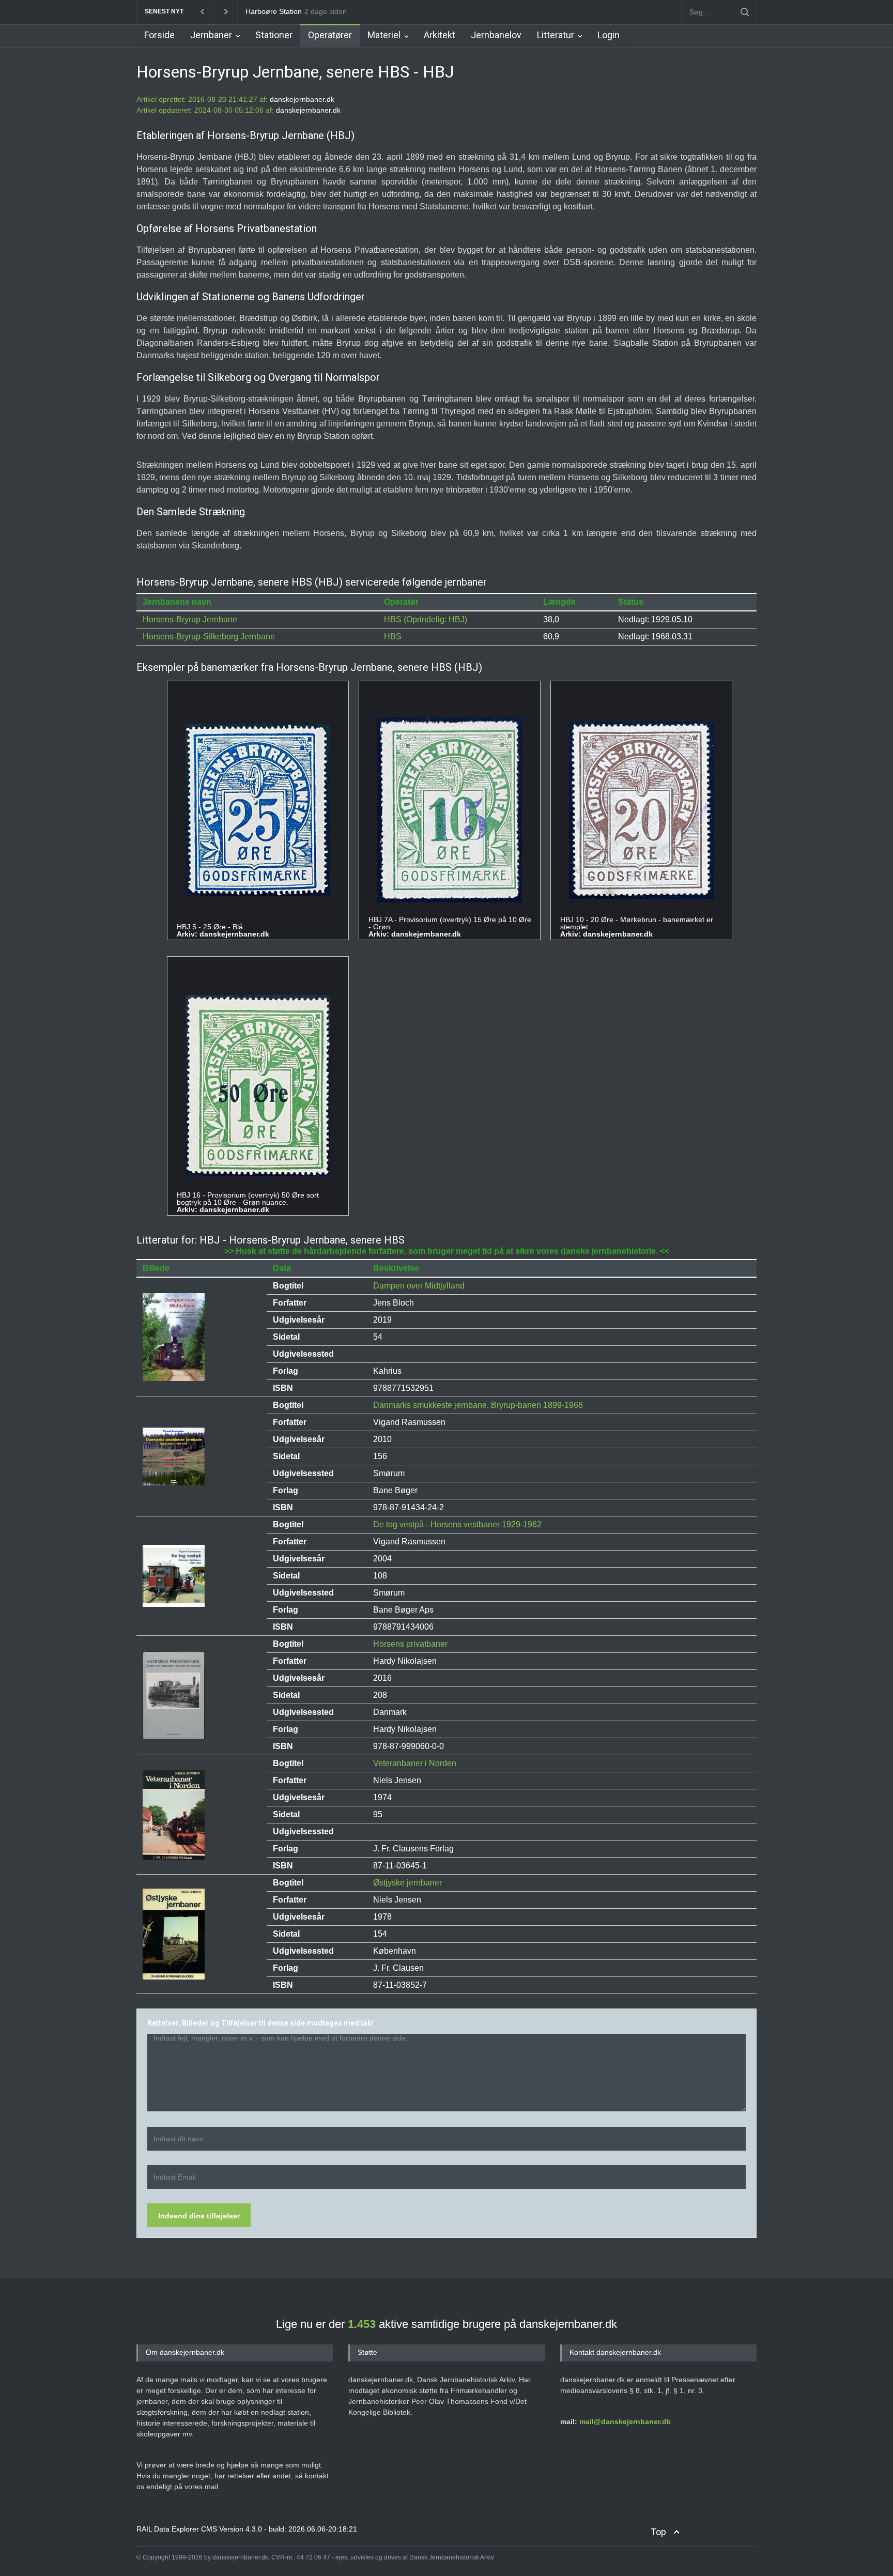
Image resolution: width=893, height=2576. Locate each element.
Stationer (274, 35)
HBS (393, 637)
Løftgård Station (272, 11)
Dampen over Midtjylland (419, 1286)
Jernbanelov (496, 35)
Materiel (384, 35)
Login (609, 35)
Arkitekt (440, 35)
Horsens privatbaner (410, 1644)
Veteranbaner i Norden (415, 1763)
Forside (159, 35)
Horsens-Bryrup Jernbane (190, 619)
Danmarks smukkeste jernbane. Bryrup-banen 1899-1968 (478, 1405)
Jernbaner (211, 35)
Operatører (330, 35)
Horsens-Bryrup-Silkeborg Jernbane (209, 637)
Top (658, 2532)
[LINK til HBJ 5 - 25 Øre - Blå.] (258, 810)
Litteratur (556, 35)
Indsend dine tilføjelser (199, 2216)
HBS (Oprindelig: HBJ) (426, 619)
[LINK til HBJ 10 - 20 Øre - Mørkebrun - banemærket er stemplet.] (641, 811)
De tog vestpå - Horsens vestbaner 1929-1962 (457, 1524)
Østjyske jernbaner (407, 1883)
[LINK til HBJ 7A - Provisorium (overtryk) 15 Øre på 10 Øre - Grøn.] (450, 810)
